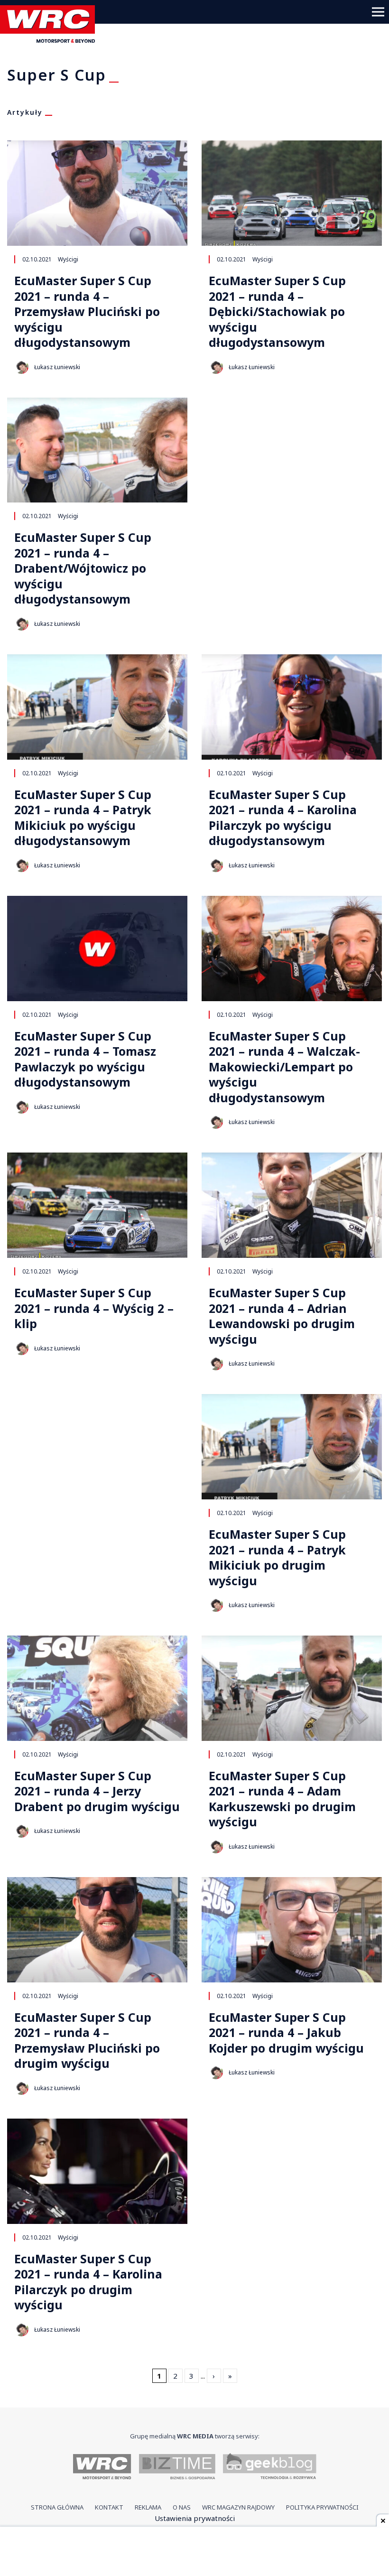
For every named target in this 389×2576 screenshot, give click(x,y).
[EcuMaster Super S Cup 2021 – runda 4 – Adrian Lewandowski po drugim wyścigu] (292, 1205)
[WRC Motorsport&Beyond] (51, 40)
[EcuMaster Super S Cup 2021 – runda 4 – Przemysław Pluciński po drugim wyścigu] (97, 1930)
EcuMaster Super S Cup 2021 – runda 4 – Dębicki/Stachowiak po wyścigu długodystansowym (277, 312)
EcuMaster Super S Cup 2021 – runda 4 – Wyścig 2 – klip (94, 1308)
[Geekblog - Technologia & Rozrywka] (270, 2468)
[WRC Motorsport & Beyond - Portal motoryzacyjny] (102, 2468)
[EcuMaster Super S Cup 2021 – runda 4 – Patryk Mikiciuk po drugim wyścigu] (292, 1447)
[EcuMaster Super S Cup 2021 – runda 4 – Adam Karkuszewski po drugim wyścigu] (292, 1688)
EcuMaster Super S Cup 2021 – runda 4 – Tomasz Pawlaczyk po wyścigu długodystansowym (85, 1059)
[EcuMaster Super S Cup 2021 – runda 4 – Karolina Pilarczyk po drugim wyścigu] (97, 2171)
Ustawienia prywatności (195, 2518)
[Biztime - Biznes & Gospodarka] (177, 2468)
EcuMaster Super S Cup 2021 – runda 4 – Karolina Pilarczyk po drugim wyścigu (88, 2282)
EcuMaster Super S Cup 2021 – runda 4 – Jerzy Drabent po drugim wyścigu (97, 1791)
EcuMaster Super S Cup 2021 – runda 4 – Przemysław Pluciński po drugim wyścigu (87, 2040)
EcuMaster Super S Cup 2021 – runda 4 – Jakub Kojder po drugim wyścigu (286, 2033)
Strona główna (57, 2507)
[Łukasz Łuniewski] (21, 367)
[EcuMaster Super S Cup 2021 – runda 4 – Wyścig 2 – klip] (97, 1205)
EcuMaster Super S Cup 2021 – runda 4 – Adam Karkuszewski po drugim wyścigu (282, 1799)
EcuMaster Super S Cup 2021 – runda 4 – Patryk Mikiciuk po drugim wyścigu (277, 1557)
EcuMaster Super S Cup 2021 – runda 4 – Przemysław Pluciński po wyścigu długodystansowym (87, 312)
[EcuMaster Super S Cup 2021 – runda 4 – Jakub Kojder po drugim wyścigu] (292, 1930)
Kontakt (109, 2507)
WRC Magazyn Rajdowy (238, 2507)
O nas (182, 2507)
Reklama (148, 2507)
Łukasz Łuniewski (57, 367)
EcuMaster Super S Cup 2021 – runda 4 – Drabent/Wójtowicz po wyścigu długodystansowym (83, 568)
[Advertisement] (194, 2552)
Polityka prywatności (322, 2507)
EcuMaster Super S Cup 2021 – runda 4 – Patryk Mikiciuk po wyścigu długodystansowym (83, 818)
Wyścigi (68, 259)
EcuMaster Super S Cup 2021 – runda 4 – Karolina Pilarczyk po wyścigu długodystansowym (283, 818)
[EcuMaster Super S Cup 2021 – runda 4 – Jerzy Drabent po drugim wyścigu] (97, 1688)
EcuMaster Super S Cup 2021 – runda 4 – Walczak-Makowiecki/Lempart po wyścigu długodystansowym (284, 1067)
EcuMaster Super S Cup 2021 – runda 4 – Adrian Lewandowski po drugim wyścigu (282, 1316)
